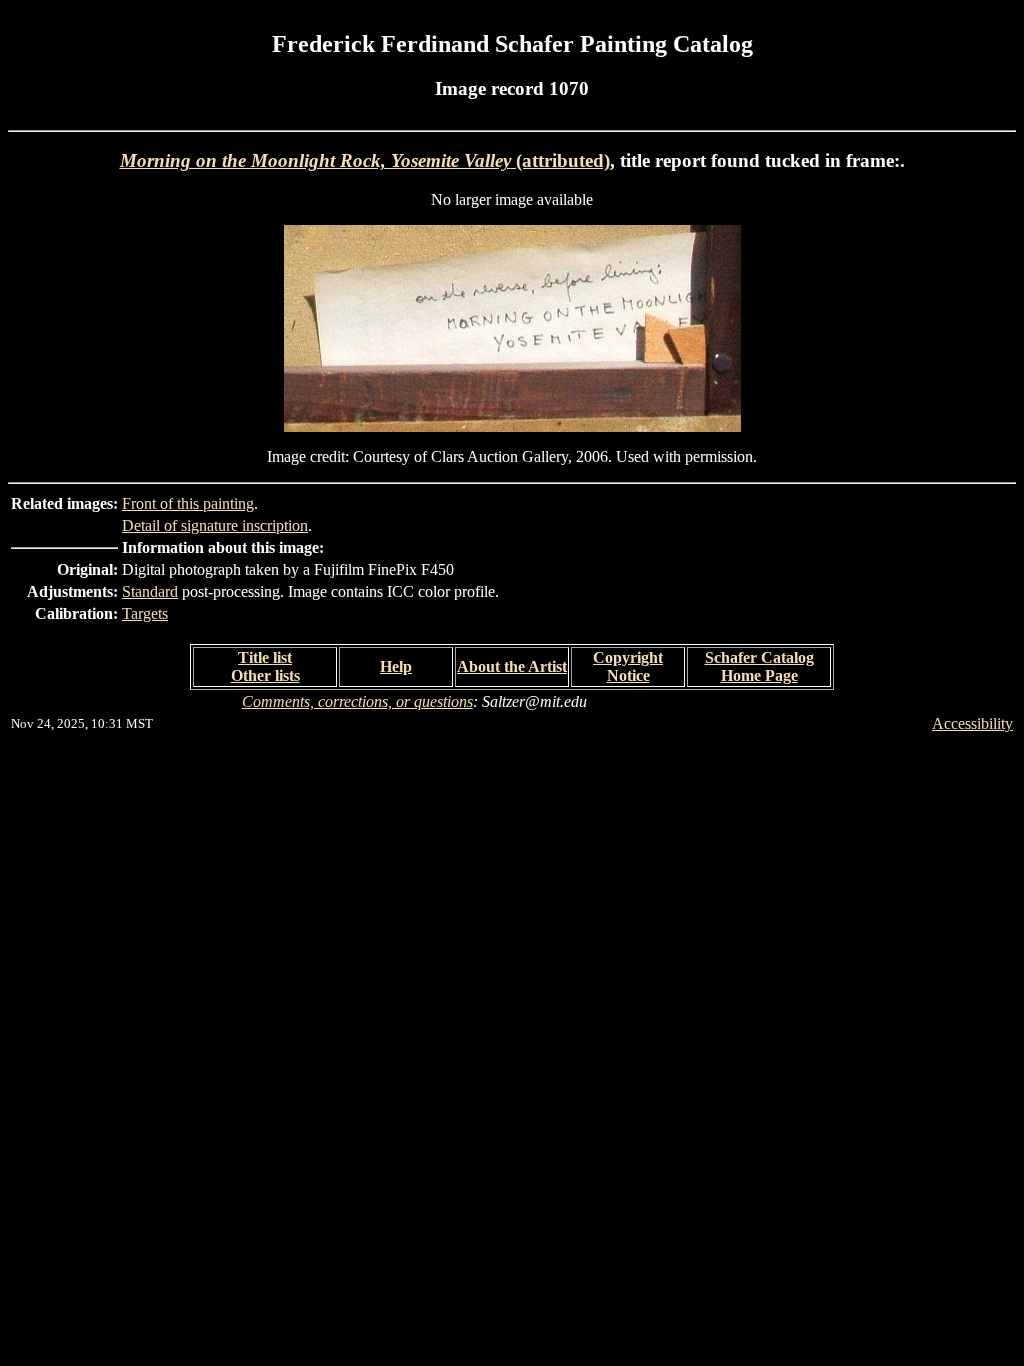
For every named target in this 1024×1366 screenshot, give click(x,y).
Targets (145, 613)
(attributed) (365, 160)
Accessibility (972, 723)
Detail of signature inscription (215, 525)
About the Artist (512, 666)
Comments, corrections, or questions (357, 701)
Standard (150, 591)
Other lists (265, 675)
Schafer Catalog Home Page (759, 666)
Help (396, 666)
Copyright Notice (628, 666)
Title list (265, 657)
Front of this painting (188, 503)
